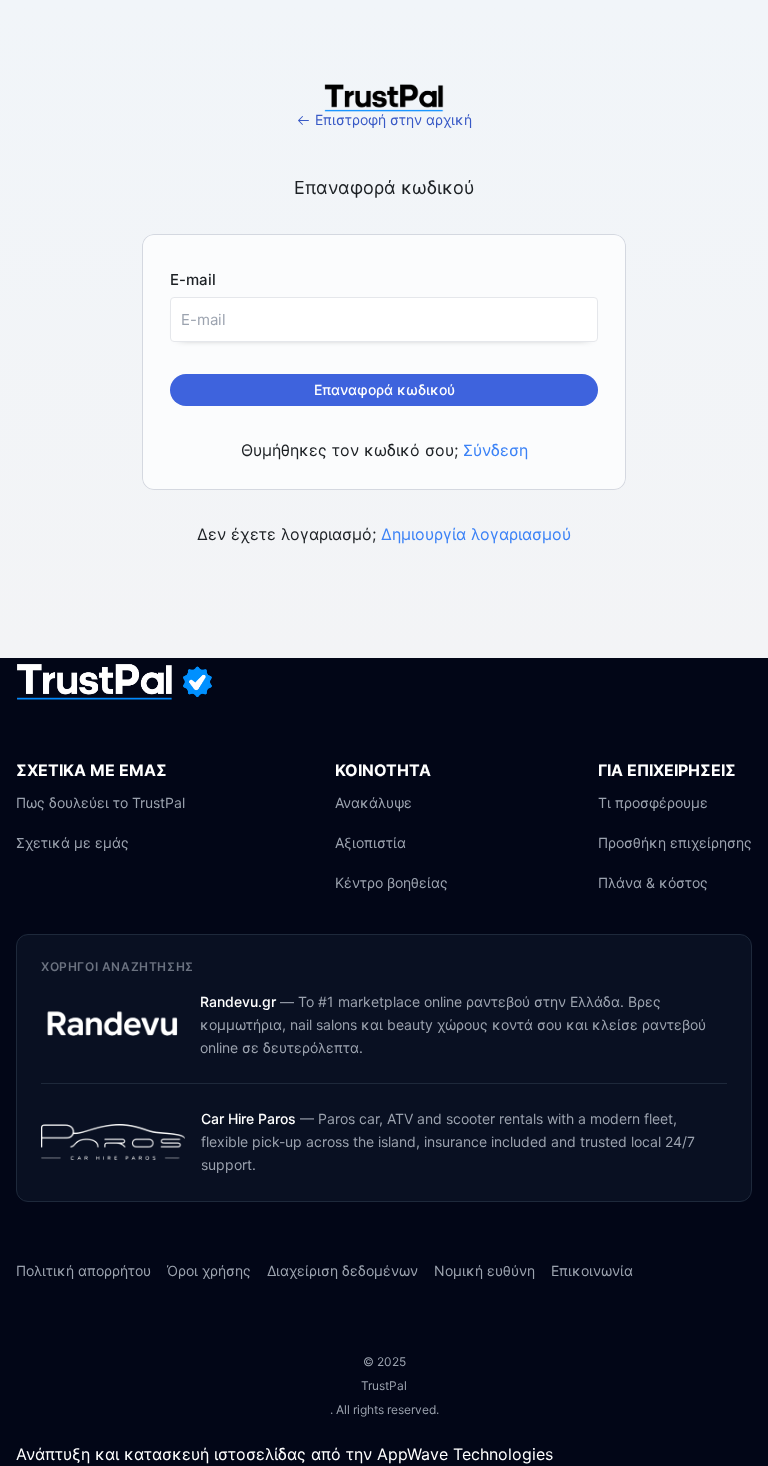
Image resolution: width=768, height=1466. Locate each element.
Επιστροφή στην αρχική (393, 119)
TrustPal (384, 1385)
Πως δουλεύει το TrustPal (100, 802)
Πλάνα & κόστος (653, 882)
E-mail (193, 279)
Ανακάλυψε (373, 802)
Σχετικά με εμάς (72, 842)
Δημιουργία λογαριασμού (476, 534)
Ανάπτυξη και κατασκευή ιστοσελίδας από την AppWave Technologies (284, 1454)
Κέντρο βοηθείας (391, 882)
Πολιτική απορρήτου (83, 1270)
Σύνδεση (495, 450)
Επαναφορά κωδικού (384, 389)
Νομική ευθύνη (484, 1270)
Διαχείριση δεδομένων (342, 1270)
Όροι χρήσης (209, 1270)
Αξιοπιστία (370, 842)
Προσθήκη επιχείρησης (675, 842)
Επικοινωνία (592, 1270)
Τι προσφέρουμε (653, 802)
